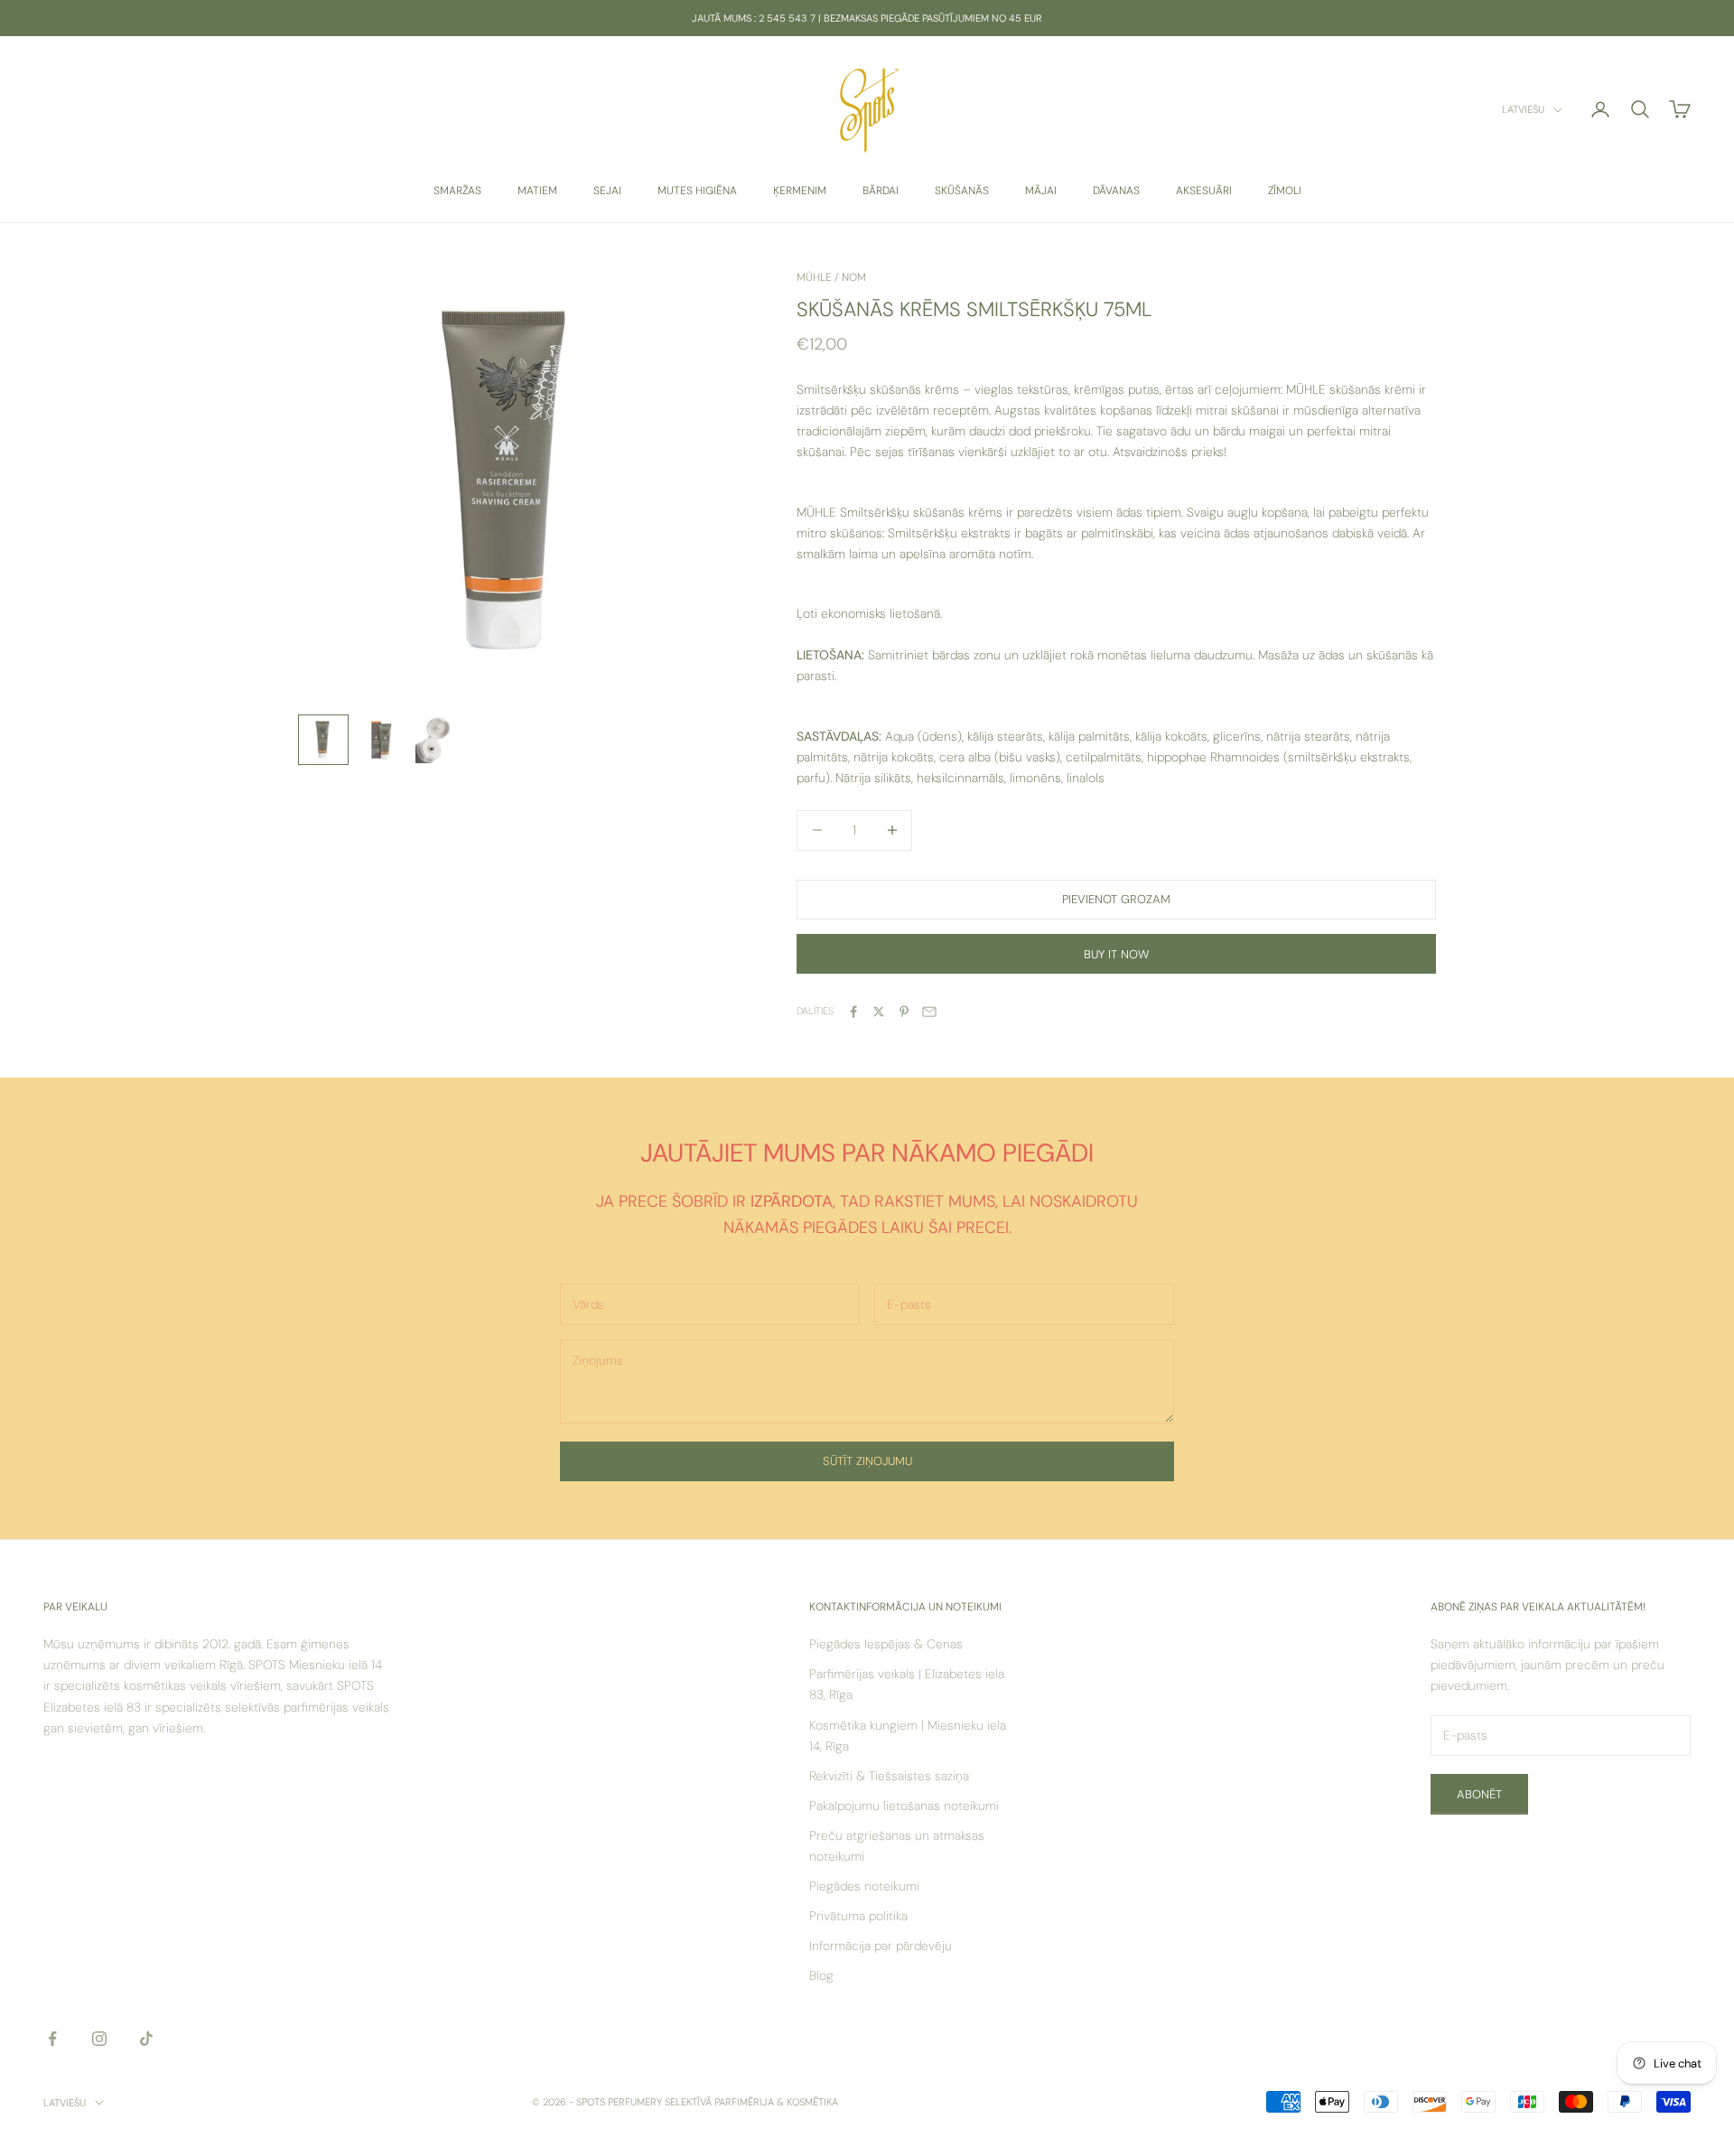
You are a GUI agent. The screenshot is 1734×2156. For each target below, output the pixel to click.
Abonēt (1479, 1794)
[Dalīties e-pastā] (929, 1012)
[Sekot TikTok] (146, 2039)
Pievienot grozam (1116, 899)
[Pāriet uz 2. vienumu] (381, 740)
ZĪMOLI (1285, 191)
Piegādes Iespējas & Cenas (886, 1644)
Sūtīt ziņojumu (867, 1461)
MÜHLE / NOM (831, 277)
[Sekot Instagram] (99, 2039)
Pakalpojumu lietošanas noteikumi (904, 1806)
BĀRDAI (881, 191)
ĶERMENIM (800, 191)
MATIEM (537, 191)
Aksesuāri (1204, 191)
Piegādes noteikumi (864, 1886)
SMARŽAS (457, 191)
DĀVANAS (1116, 191)
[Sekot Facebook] (52, 2039)
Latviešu (1523, 110)
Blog (821, 1975)
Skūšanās (962, 191)
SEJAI (607, 191)
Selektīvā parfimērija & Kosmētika (751, 2102)
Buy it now (1116, 954)
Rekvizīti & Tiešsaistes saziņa (889, 1776)
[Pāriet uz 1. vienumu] (323, 740)
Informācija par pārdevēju (881, 1946)
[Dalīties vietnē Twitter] (879, 1012)
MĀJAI (1041, 191)
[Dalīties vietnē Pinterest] (904, 1012)
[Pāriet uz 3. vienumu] (439, 740)
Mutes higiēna (697, 191)
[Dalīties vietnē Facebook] (853, 1012)
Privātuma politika (858, 1916)
